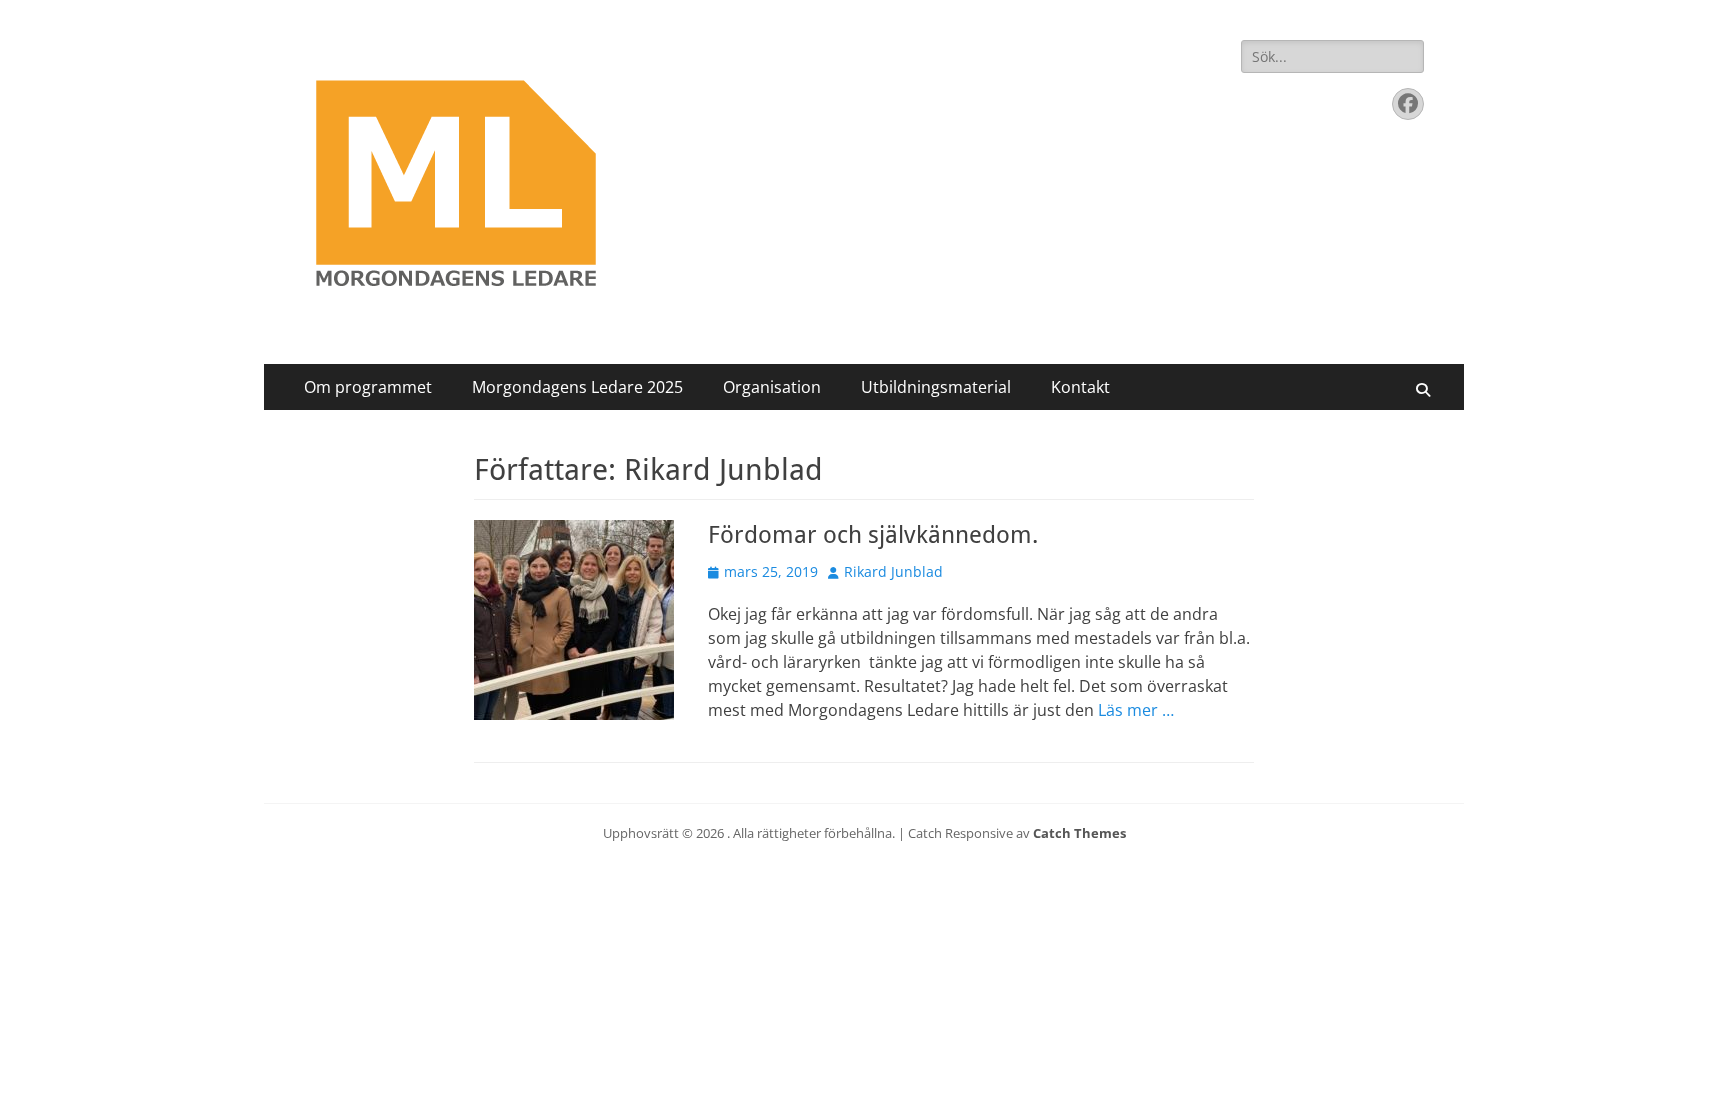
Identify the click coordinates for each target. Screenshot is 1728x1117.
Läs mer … (1136, 710)
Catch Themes (1079, 833)
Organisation (772, 387)
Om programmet (368, 387)
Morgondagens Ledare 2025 (577, 387)
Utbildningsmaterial (936, 387)
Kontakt (1080, 387)
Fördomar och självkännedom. (873, 535)
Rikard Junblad (893, 571)
